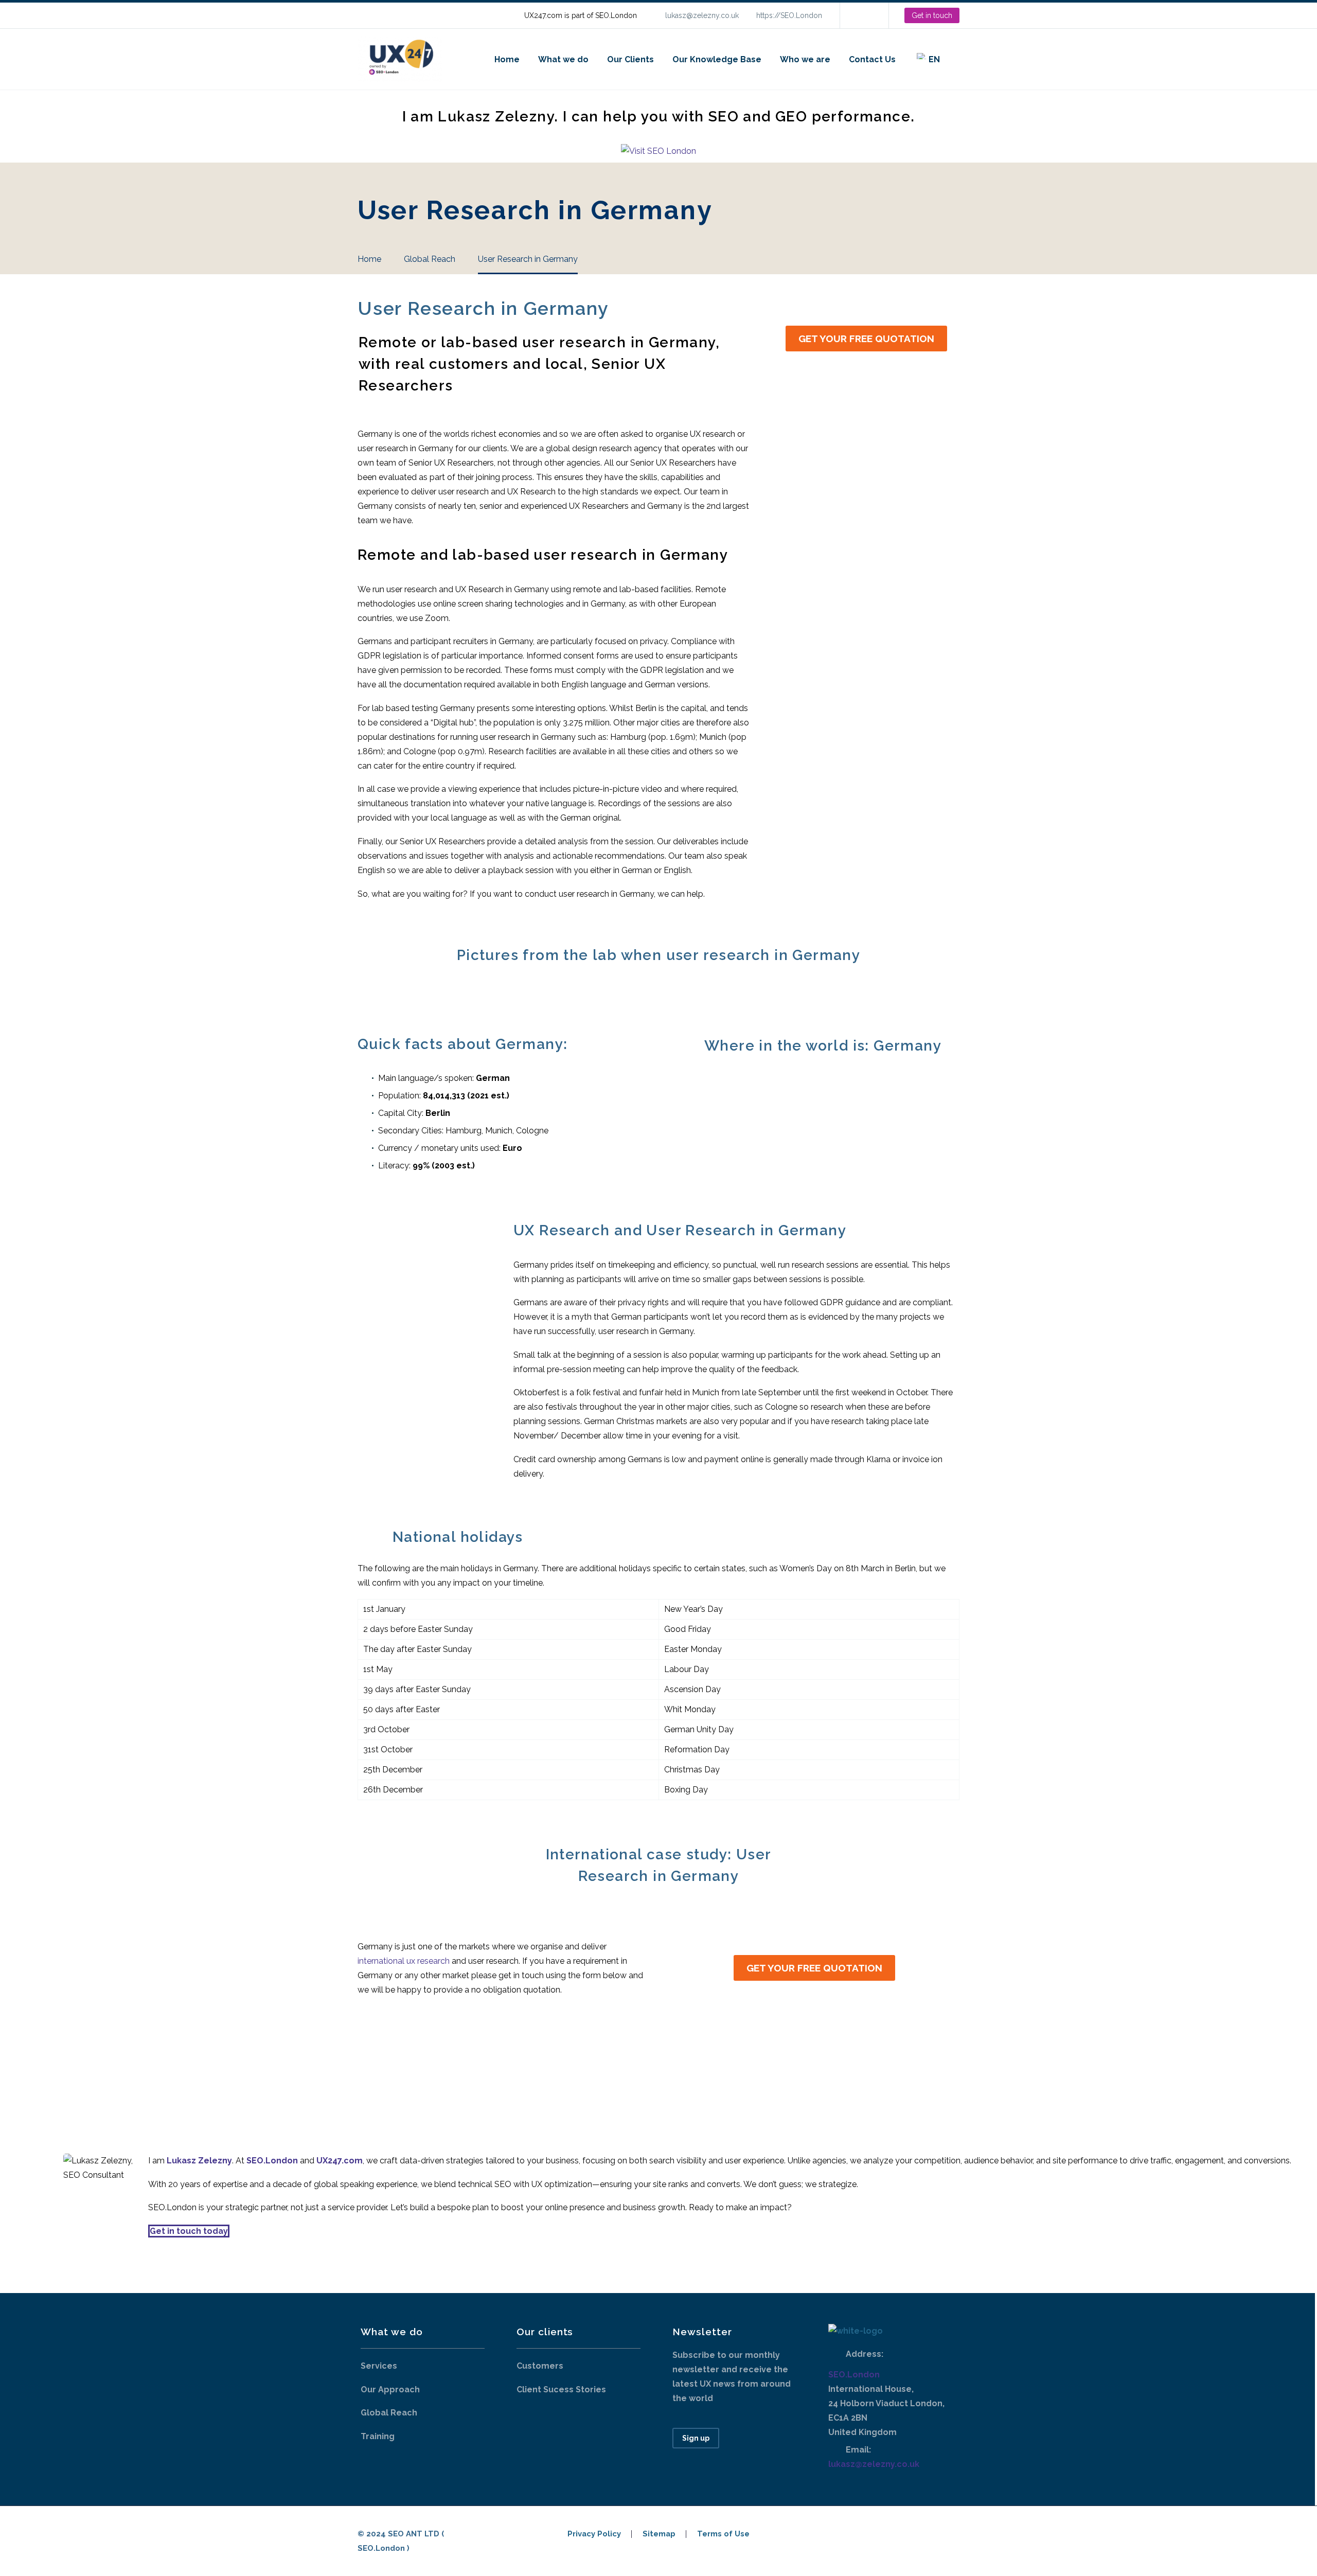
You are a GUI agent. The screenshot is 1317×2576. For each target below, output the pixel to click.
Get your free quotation (866, 339)
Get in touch (932, 15)
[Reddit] (464, 2065)
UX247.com (340, 2161)
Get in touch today (189, 2231)
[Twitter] (386, 2065)
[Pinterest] (405, 2065)
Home (507, 59)
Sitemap (659, 2534)
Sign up (696, 2438)
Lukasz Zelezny (199, 2161)
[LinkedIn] (863, 15)
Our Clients (630, 59)
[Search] (959, 59)
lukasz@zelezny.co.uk (702, 15)
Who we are (805, 59)
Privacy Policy (594, 2534)
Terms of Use (723, 2534)
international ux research (404, 1961)
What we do (563, 59)
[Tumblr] (425, 2065)
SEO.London (854, 2375)
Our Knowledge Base (717, 59)
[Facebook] (366, 2065)
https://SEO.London (789, 15)
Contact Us (872, 59)
